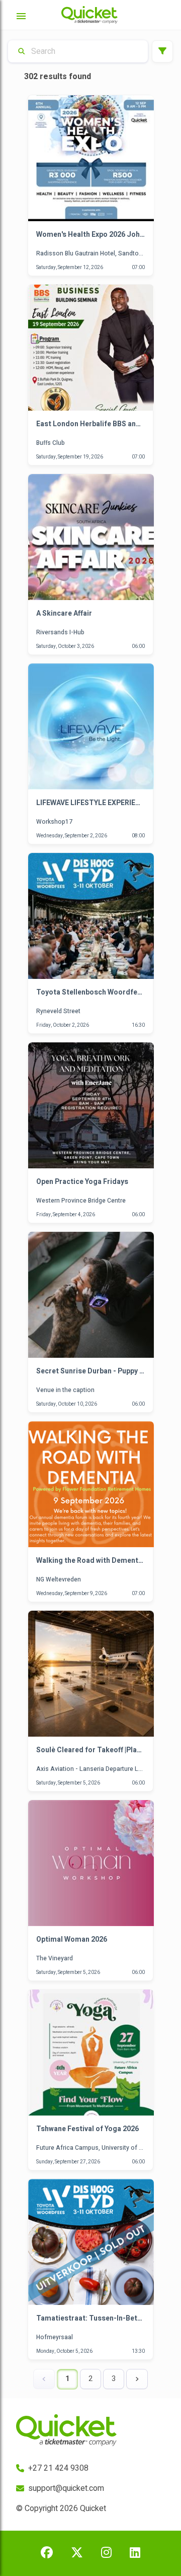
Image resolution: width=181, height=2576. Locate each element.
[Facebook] (47, 2553)
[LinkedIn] (135, 2553)
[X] (77, 2553)
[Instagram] (106, 2553)
